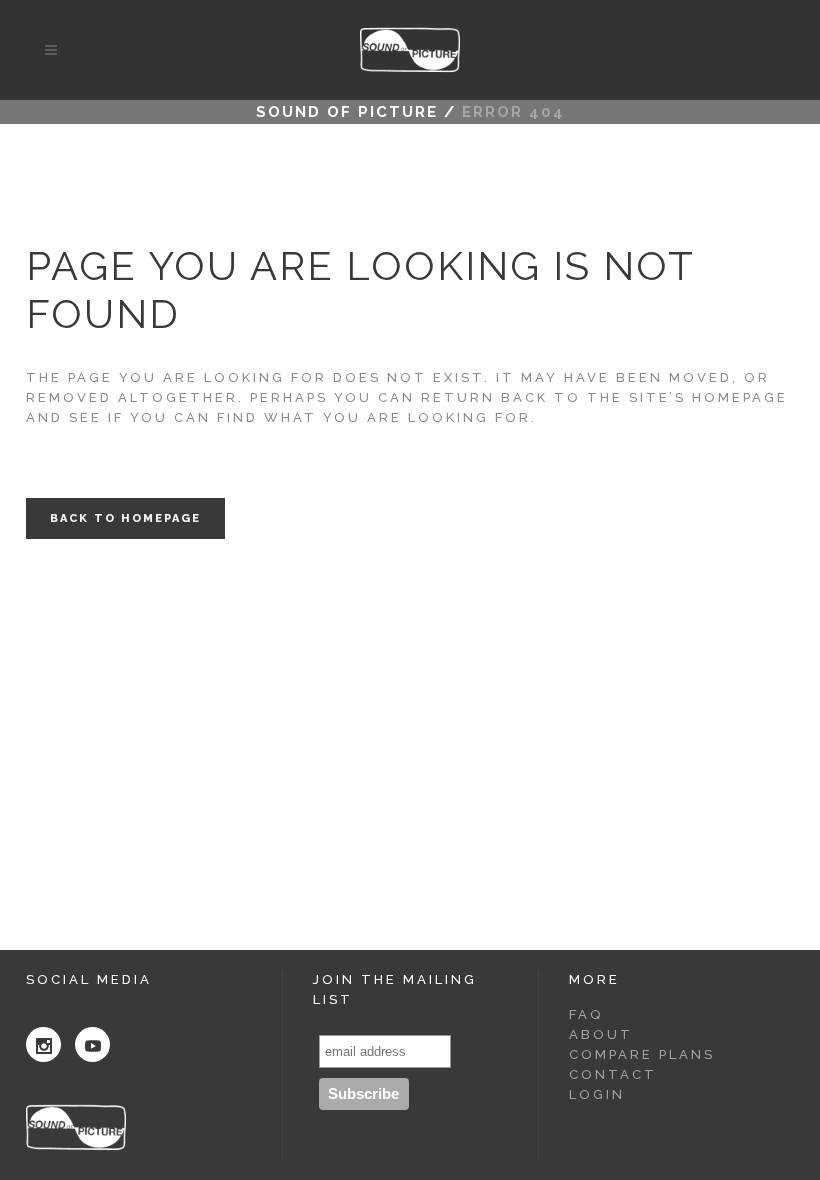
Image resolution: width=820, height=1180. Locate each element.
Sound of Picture (347, 112)
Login (597, 1094)
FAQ (586, 1014)
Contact (613, 1074)
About (601, 1034)
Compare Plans (642, 1054)
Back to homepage (125, 518)
